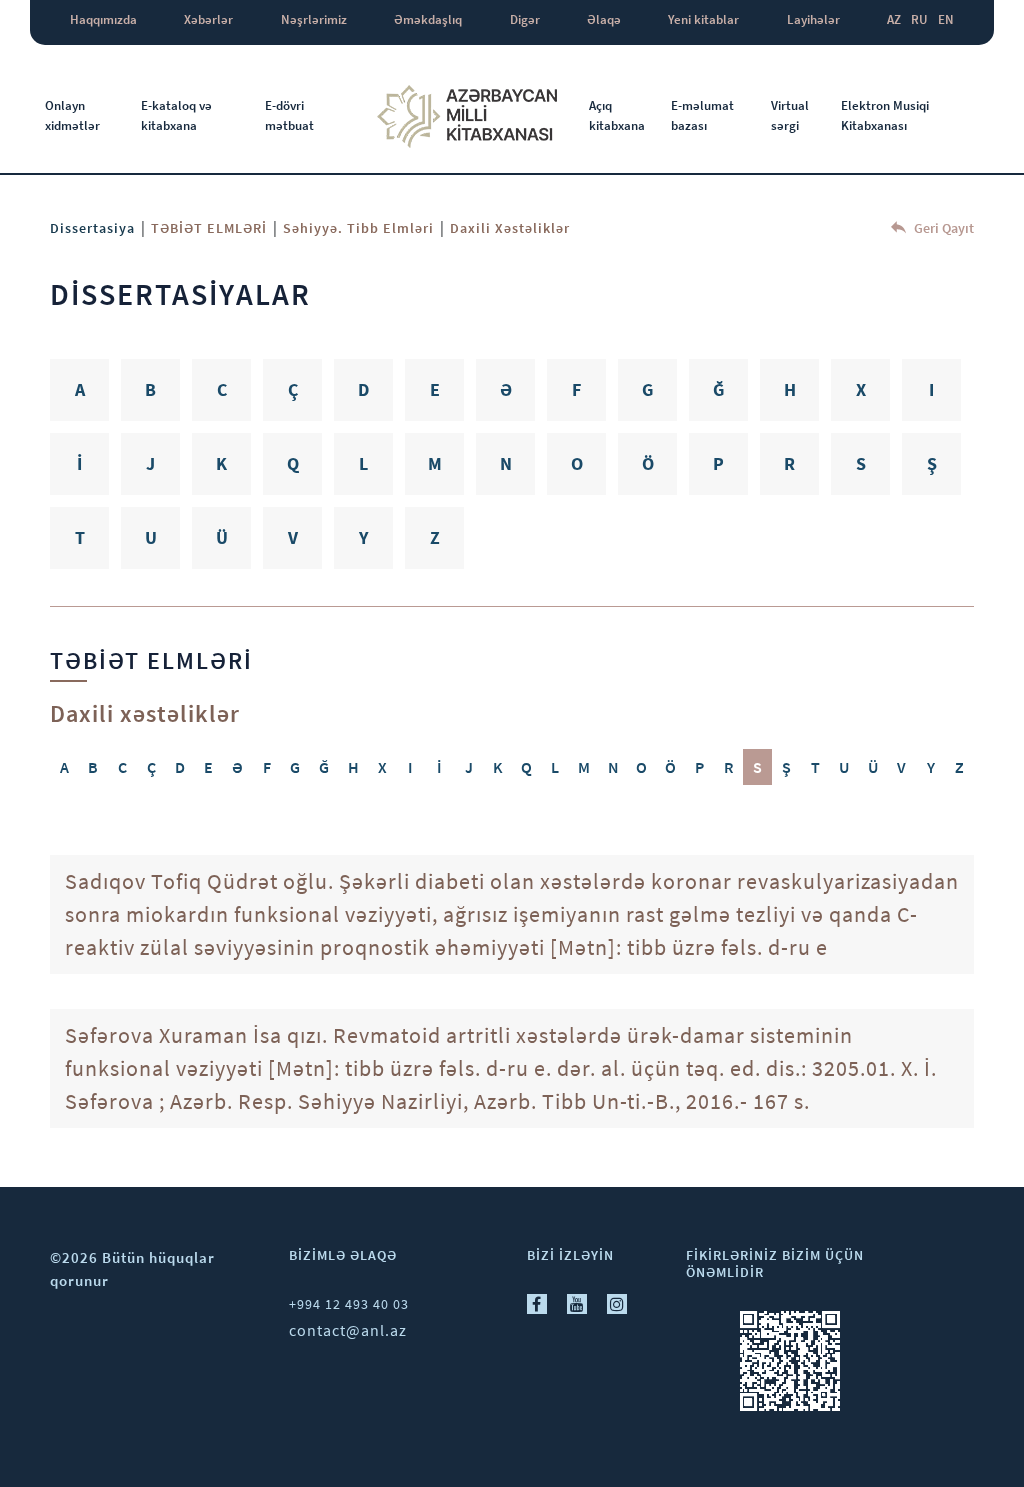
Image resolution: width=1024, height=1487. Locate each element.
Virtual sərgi (790, 115)
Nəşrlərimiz (314, 19)
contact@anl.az (348, 1330)
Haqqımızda (103, 19)
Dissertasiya (92, 228)
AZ (894, 19)
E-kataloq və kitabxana (176, 115)
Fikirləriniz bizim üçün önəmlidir (775, 1263)
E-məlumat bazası (702, 115)
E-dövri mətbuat (289, 115)
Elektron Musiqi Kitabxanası (885, 115)
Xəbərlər (208, 19)
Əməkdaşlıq (428, 19)
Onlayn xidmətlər (72, 115)
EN (946, 19)
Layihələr (813, 19)
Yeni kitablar (703, 19)
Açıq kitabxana (617, 115)
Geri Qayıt (942, 228)
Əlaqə (604, 19)
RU (919, 19)
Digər (525, 19)
